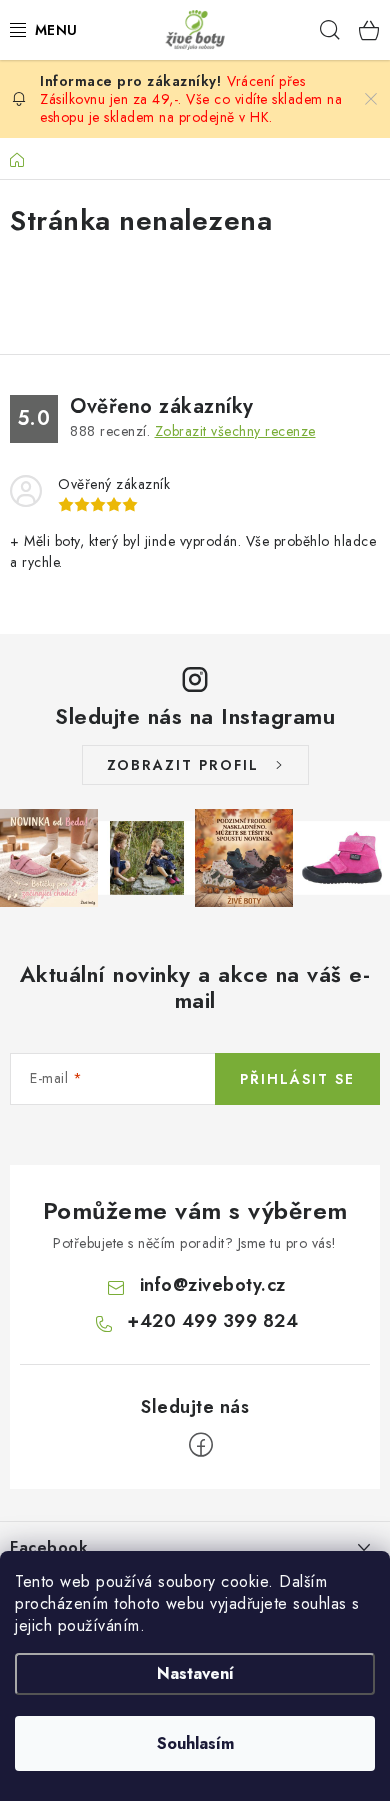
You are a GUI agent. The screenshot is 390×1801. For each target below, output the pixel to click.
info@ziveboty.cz (213, 1285)
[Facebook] (201, 1445)
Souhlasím (195, 1743)
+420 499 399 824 (212, 1321)
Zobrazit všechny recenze (235, 431)
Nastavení (195, 1673)
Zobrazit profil (183, 765)
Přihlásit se (297, 1079)
